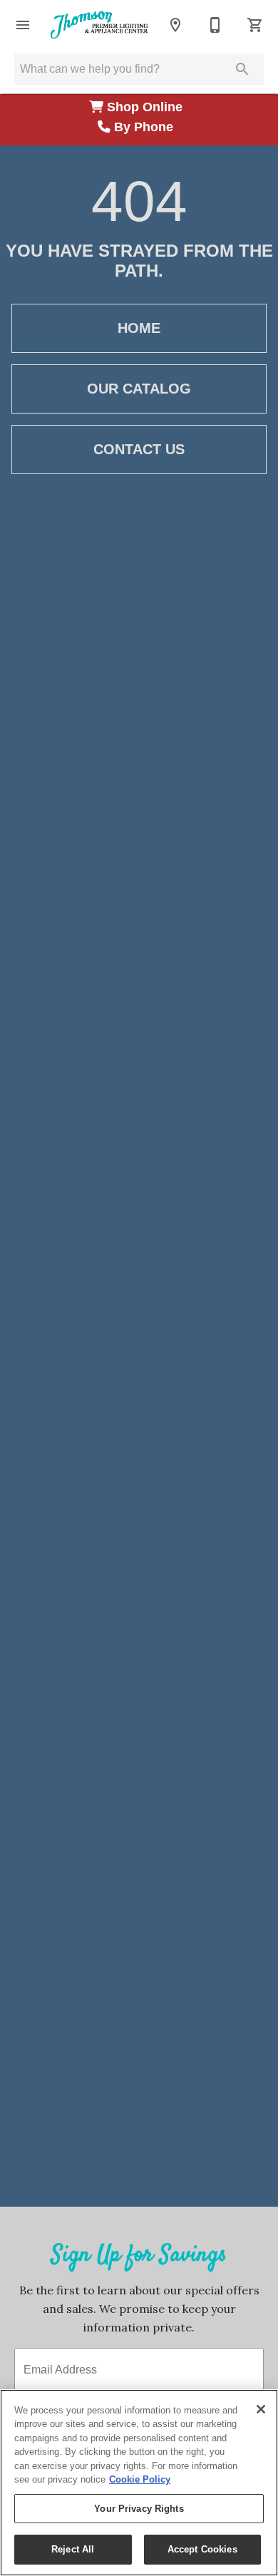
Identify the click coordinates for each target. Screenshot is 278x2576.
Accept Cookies (202, 2549)
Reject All (73, 2549)
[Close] (261, 2409)
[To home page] (99, 25)
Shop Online (146, 107)
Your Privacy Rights (139, 2509)
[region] (139, 2483)
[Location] (175, 25)
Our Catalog (139, 389)
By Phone (145, 127)
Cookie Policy (140, 2479)
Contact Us (139, 449)
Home (139, 328)
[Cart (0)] (255, 25)
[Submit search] (242, 69)
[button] (23, 25)
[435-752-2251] (215, 25)
